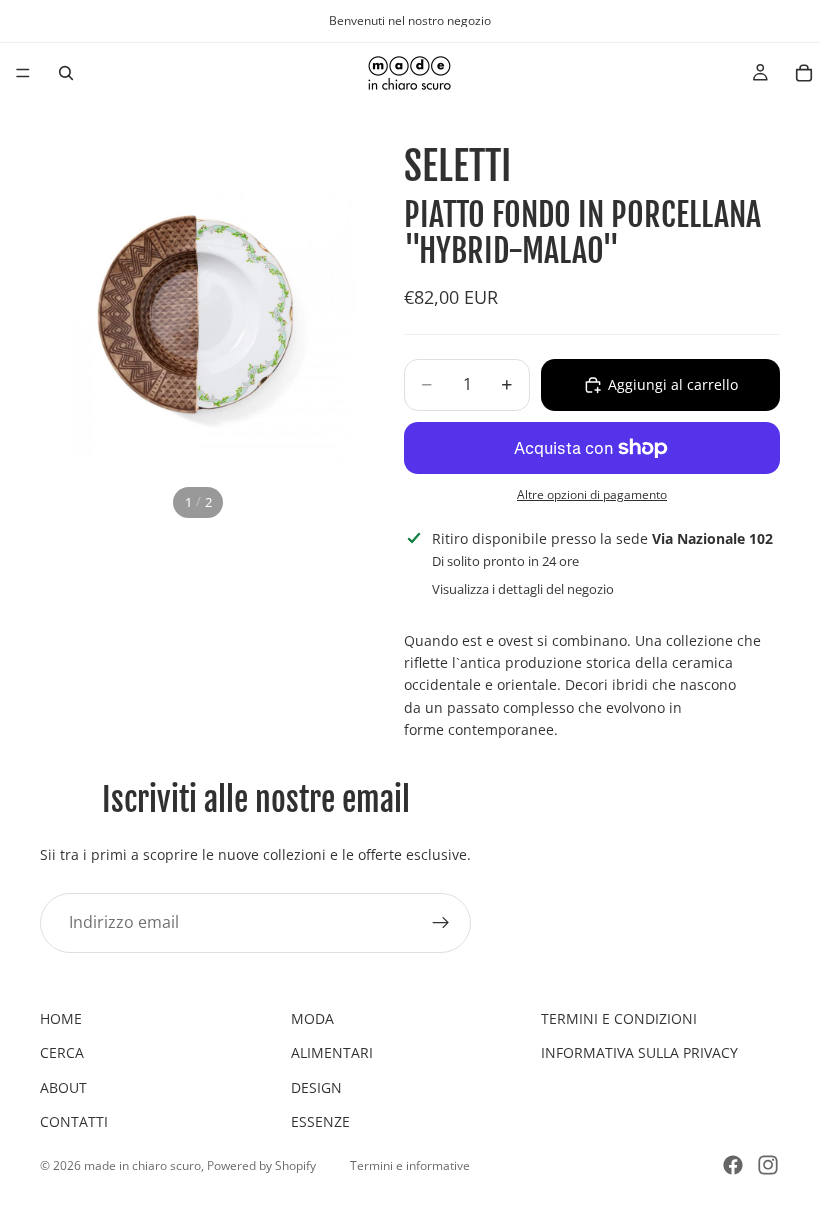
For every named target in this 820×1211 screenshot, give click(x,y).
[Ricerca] (66, 73)
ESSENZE (320, 1121)
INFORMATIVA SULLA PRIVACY (639, 1052)
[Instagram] (768, 1165)
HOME (61, 1018)
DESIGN (316, 1087)
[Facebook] (733, 1165)
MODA (312, 1018)
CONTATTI (74, 1121)
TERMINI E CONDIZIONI (619, 1018)
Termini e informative (410, 1165)
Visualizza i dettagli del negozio (523, 589)
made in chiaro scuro (142, 1165)
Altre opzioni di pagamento (592, 494)
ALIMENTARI (332, 1052)
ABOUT (63, 1087)
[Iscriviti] (441, 922)
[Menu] (23, 73)
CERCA (62, 1052)
